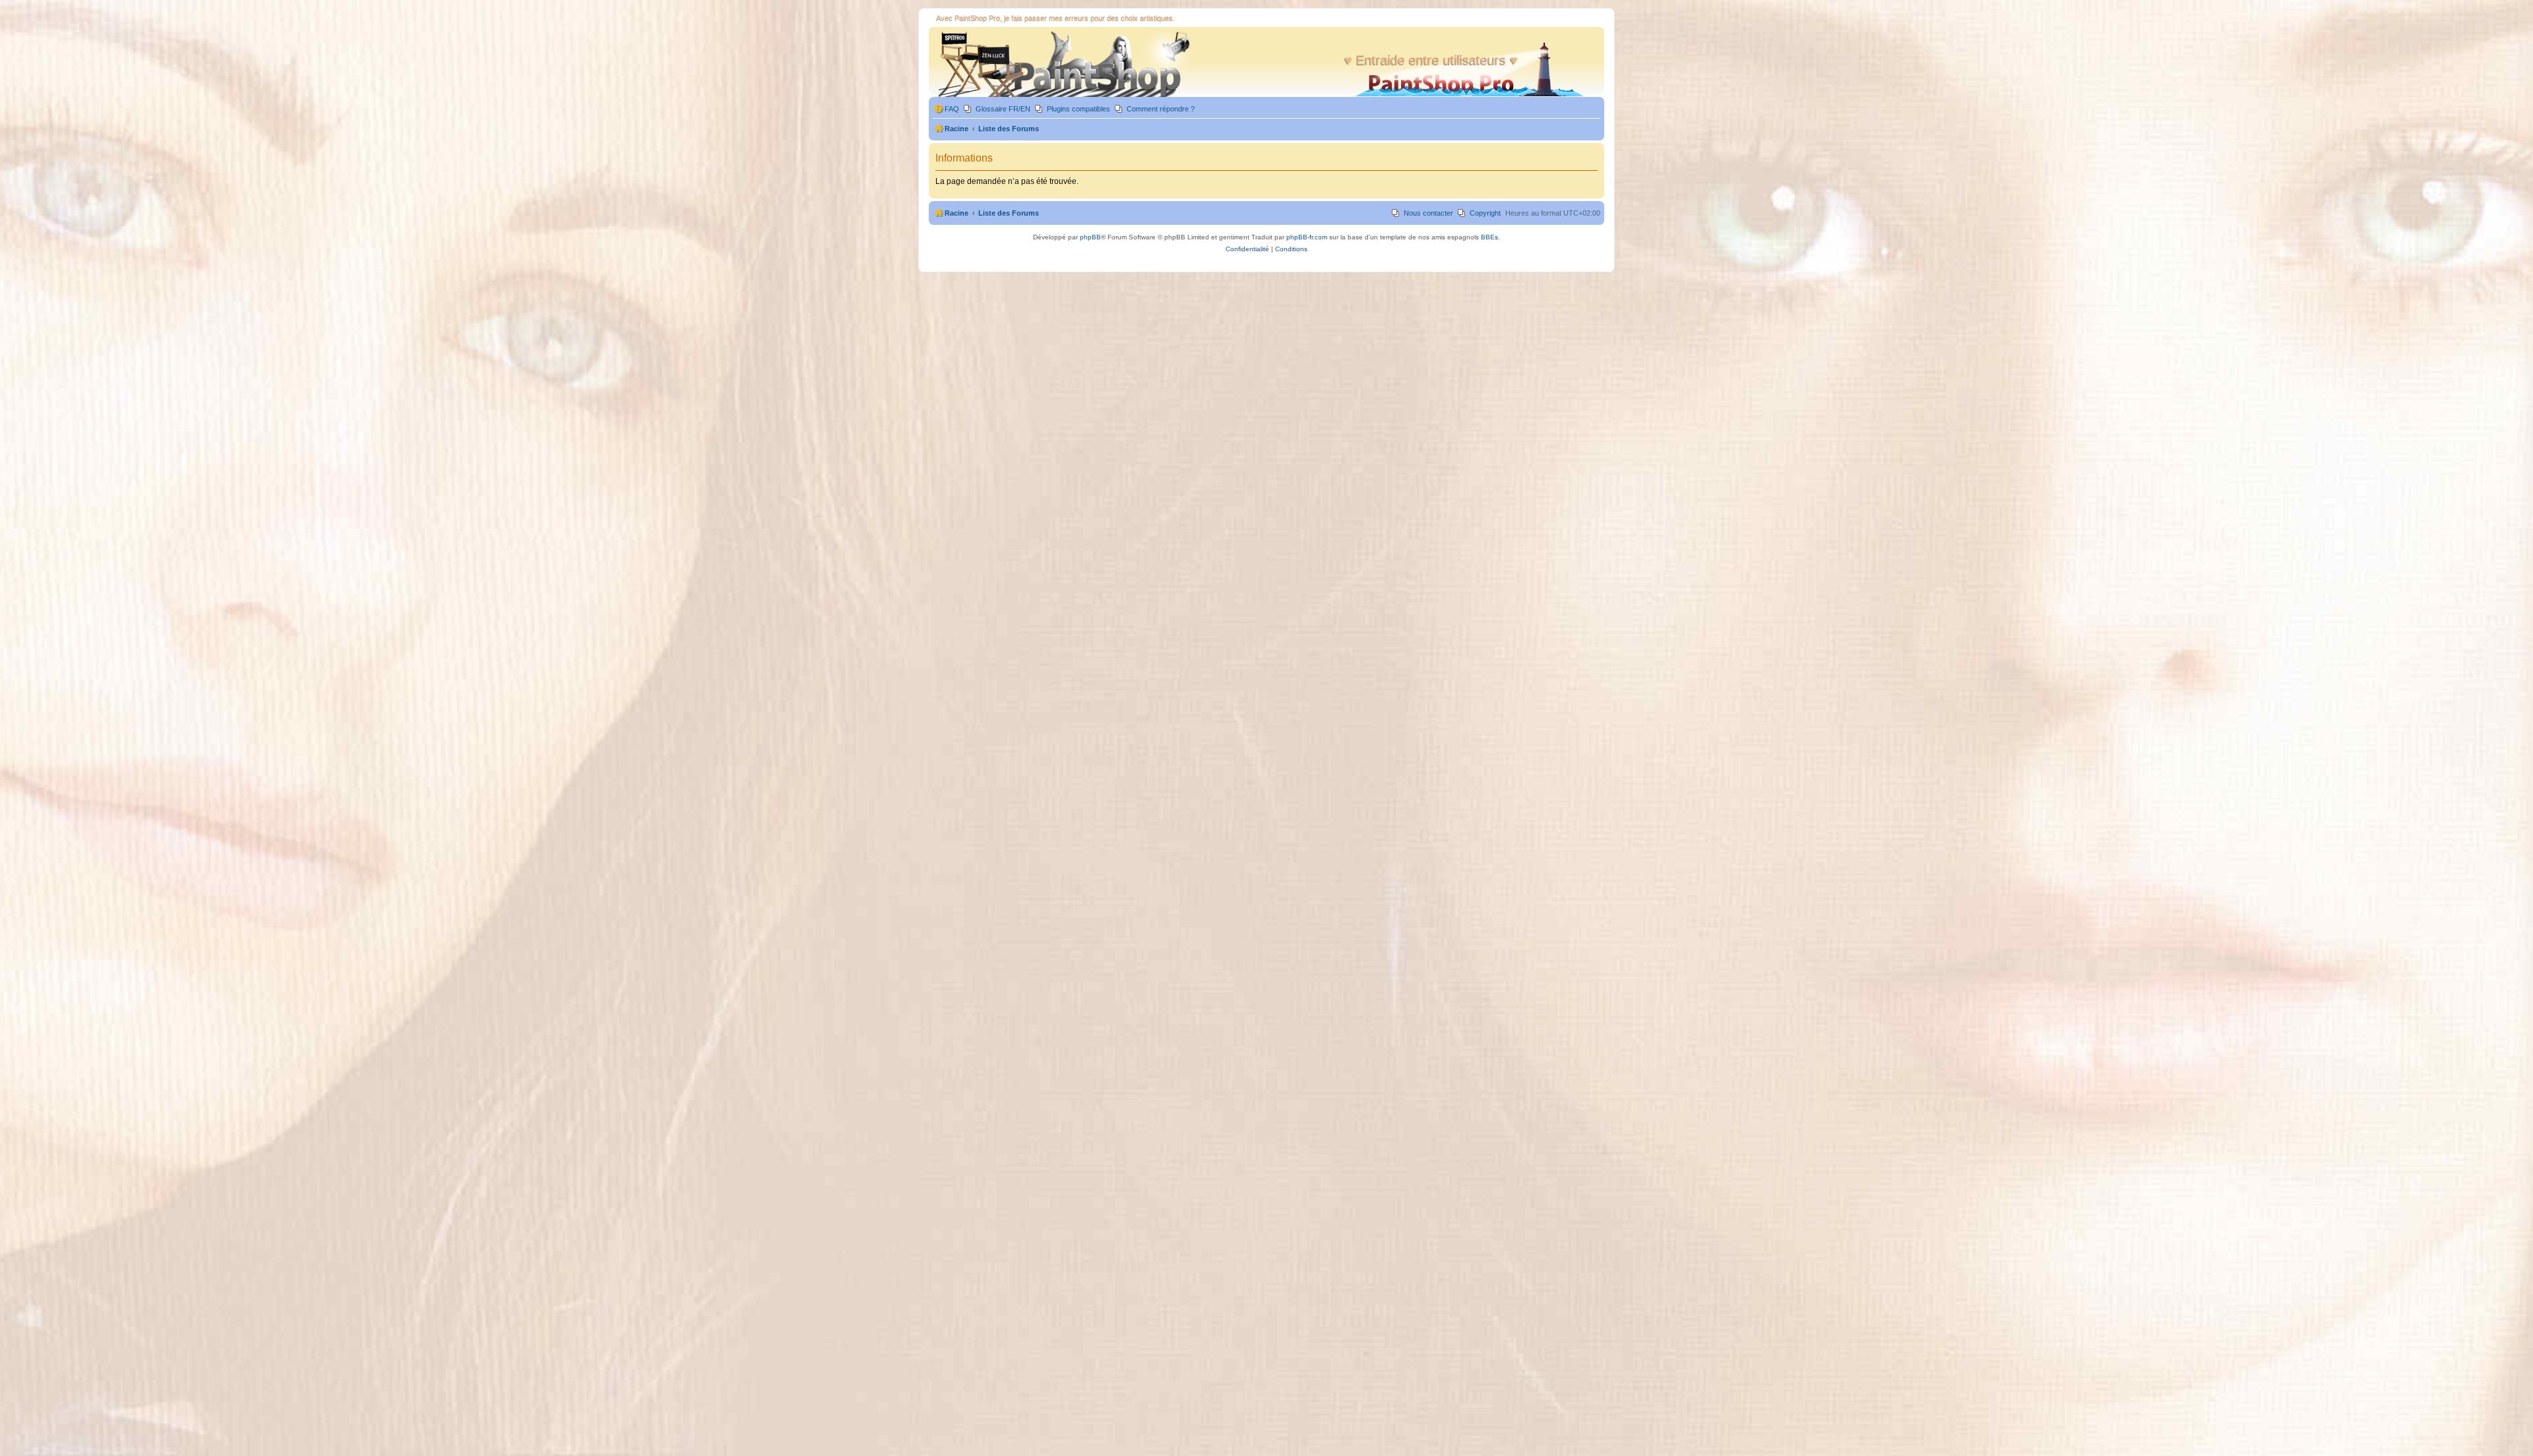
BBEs (1489, 237)
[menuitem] (946, 109)
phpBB (1090, 237)
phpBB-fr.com (1307, 237)
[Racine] (1063, 64)
